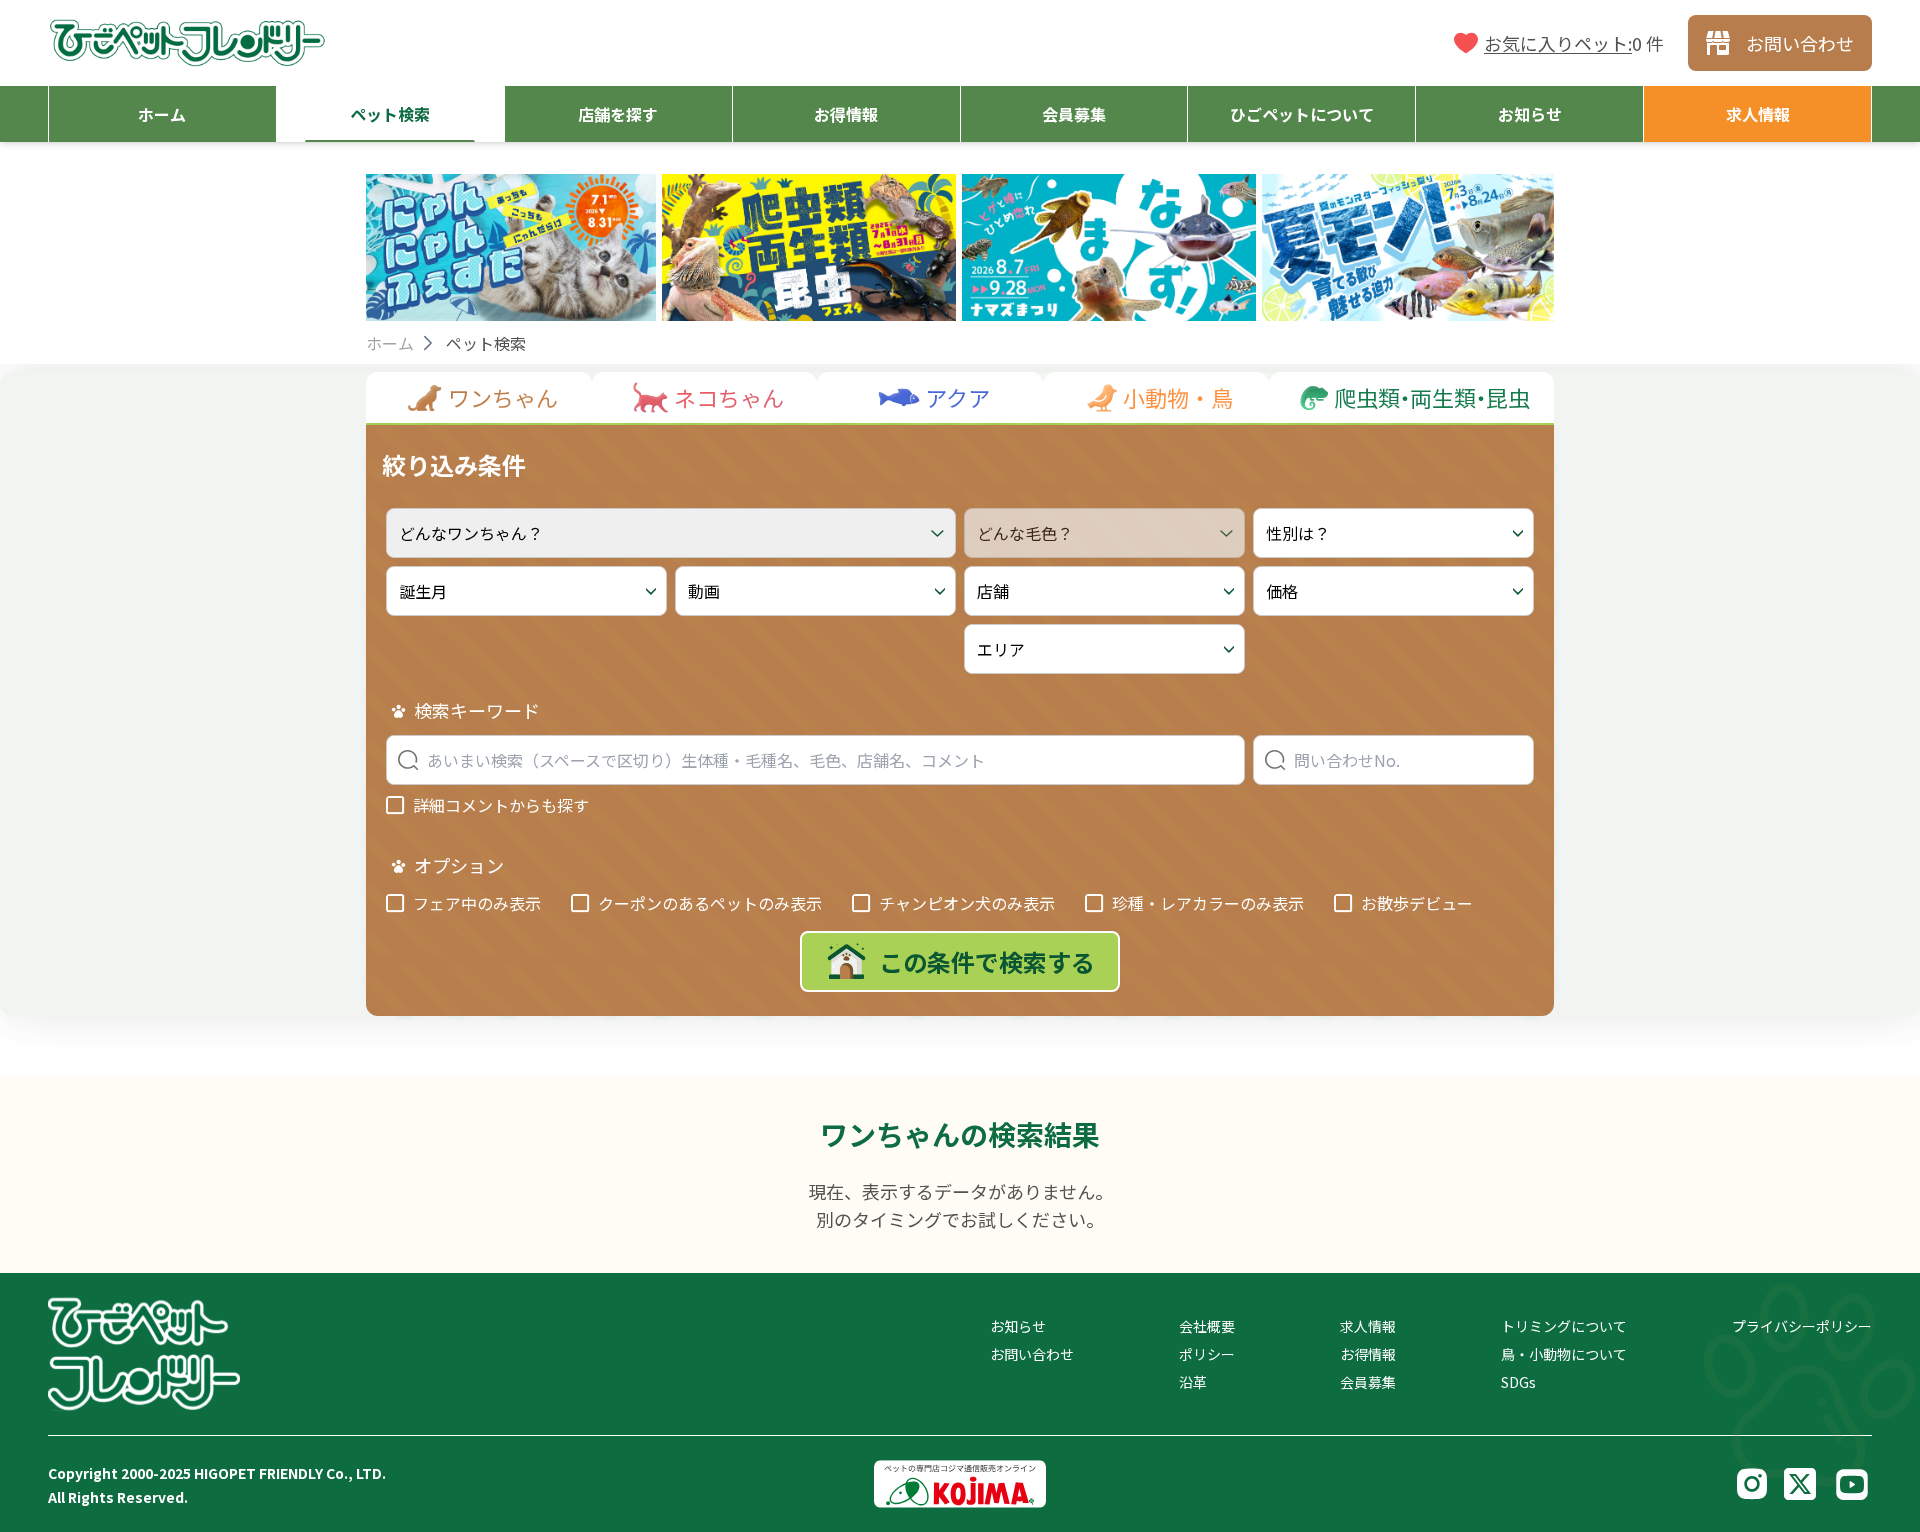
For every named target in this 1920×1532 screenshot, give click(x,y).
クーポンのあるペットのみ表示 (710, 903)
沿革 (1193, 1382)
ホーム (390, 343)
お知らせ (1018, 1326)
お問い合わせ (1032, 1354)
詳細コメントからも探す (501, 805)
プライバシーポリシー (1802, 1326)
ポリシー (1207, 1354)
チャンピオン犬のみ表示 (967, 903)
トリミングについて (1564, 1326)
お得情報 (1368, 1354)
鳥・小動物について (1564, 1354)
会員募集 (1368, 1382)
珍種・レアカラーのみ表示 (1208, 903)
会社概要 (1207, 1326)
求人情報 (1368, 1326)
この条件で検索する (987, 961)
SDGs (1518, 1382)
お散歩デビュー (1417, 903)
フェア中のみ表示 (477, 903)
